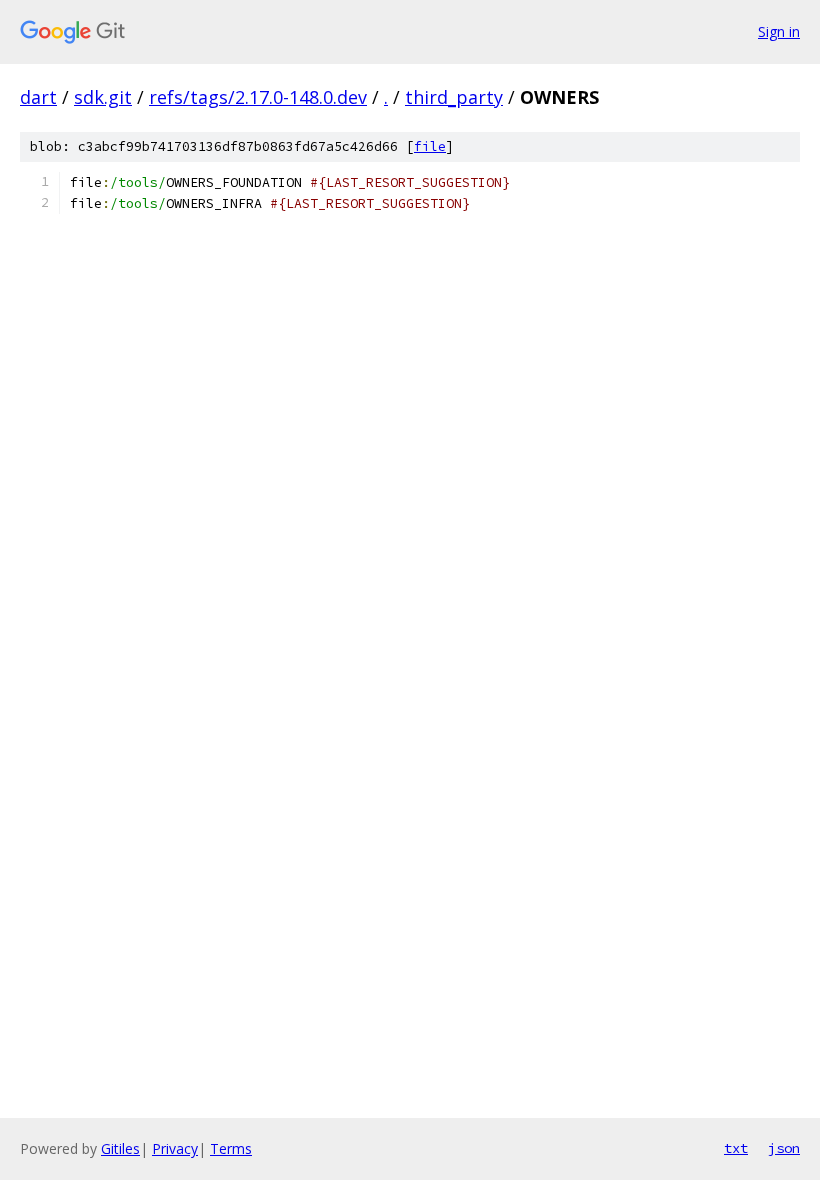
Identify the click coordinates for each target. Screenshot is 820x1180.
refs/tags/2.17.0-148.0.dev (258, 97)
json (784, 1148)
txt (736, 1148)
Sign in (779, 31)
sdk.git (103, 97)
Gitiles (120, 1148)
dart (38, 97)
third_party (454, 97)
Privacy (175, 1148)
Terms (231, 1148)
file (430, 146)
